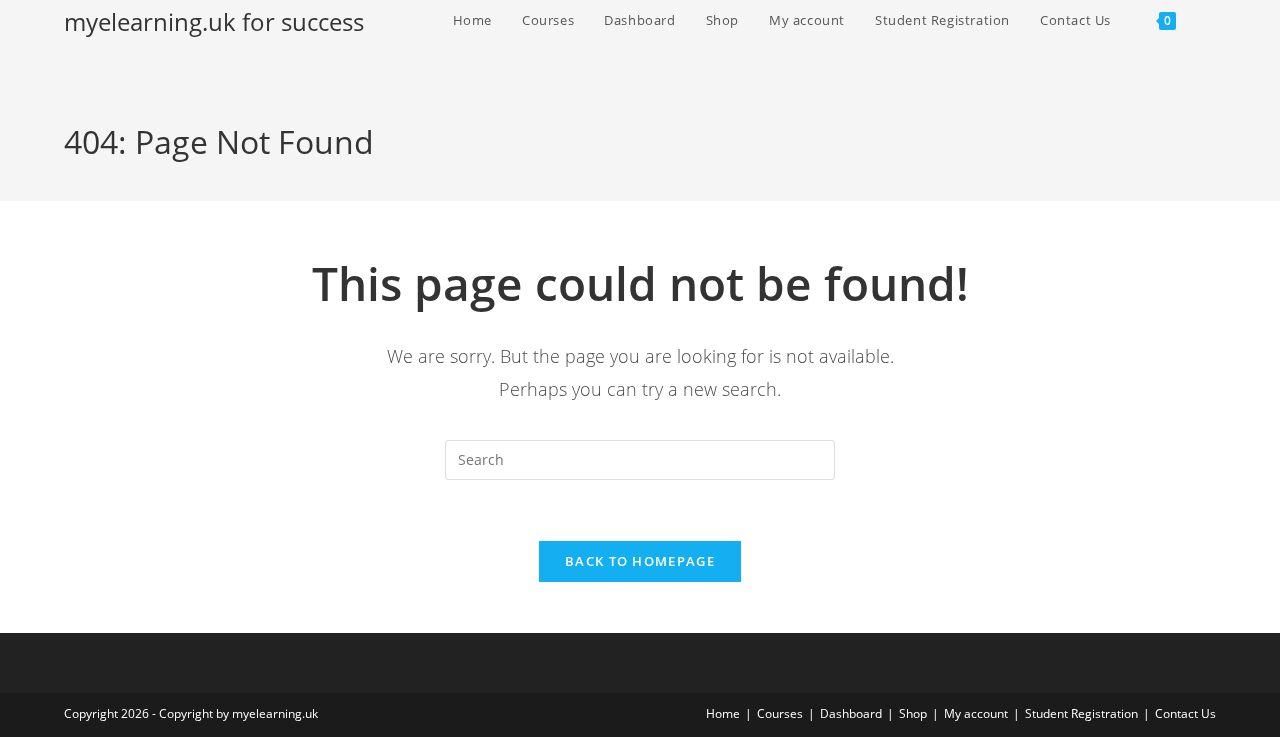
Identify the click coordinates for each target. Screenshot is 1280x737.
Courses (780, 713)
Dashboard (851, 713)
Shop (913, 713)
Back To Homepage (640, 561)
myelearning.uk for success (214, 21)
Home (723, 713)
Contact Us (1185, 713)
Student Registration (1081, 713)
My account (976, 713)
